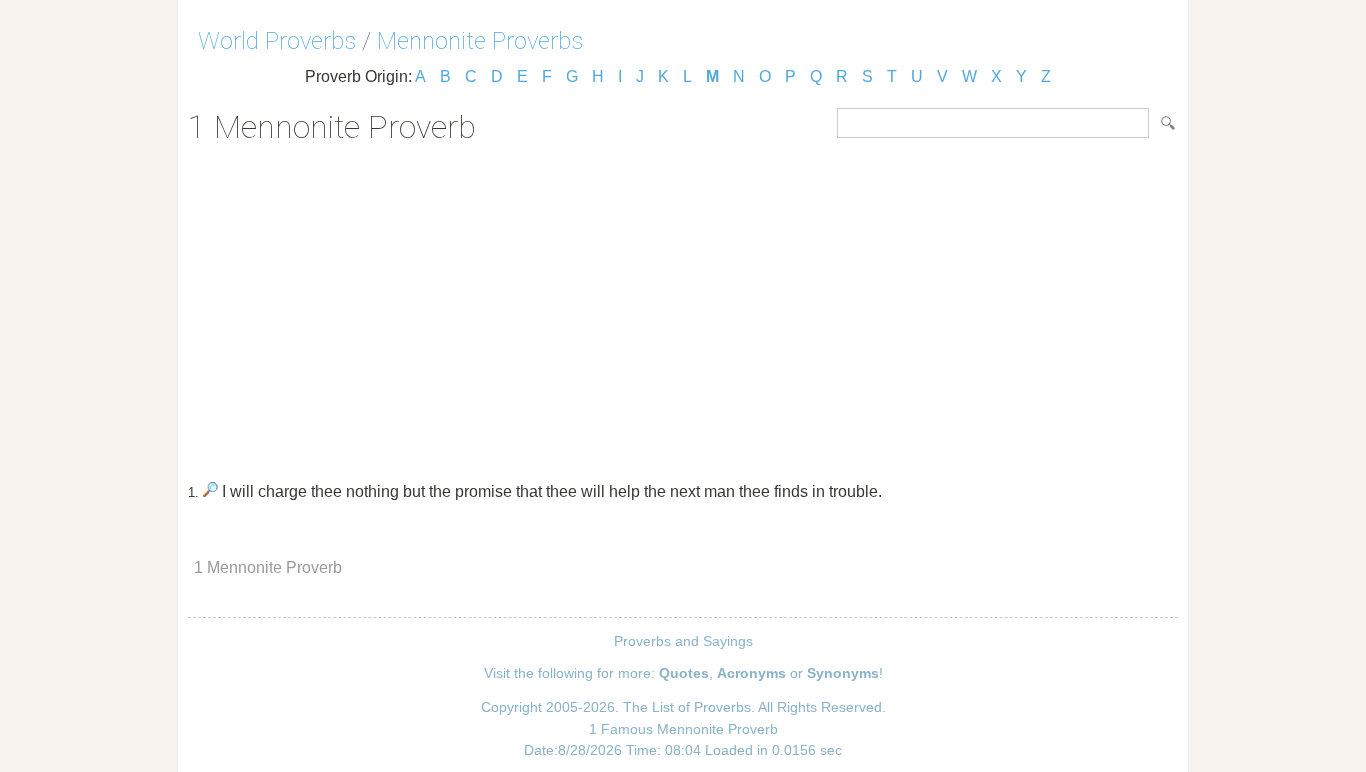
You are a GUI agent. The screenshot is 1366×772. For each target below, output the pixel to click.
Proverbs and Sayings (683, 641)
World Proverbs (277, 41)
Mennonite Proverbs (480, 41)
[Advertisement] (683, 306)
